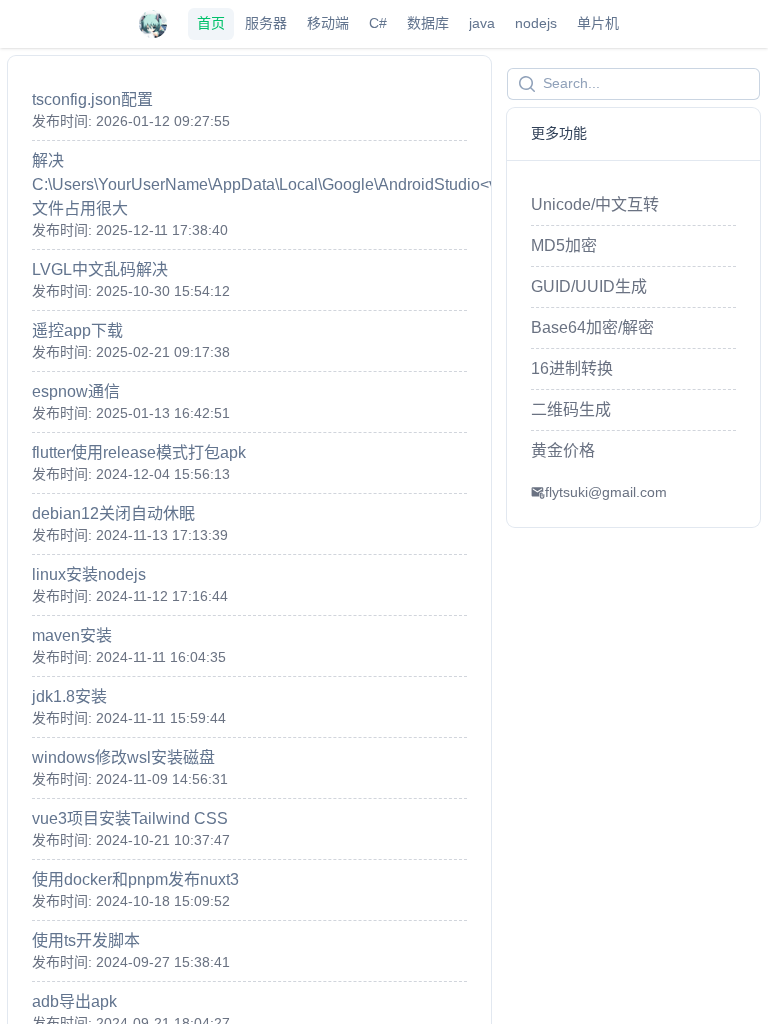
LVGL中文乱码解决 (100, 269)
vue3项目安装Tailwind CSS (130, 818)
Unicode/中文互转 (595, 204)
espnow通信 (76, 391)
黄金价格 (563, 450)
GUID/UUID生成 (589, 286)
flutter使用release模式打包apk (139, 452)
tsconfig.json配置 (92, 99)
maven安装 (72, 635)
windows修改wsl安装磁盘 (123, 757)
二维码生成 (571, 409)
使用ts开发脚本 (86, 940)
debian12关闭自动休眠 (113, 513)
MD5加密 (564, 245)
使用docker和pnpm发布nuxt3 (135, 879)
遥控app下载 (77, 330)
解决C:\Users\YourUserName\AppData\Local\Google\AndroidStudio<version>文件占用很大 (291, 184)
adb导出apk (74, 1001)
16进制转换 (572, 368)
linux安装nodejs (89, 574)
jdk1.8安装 (69, 696)
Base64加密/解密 (592, 327)
